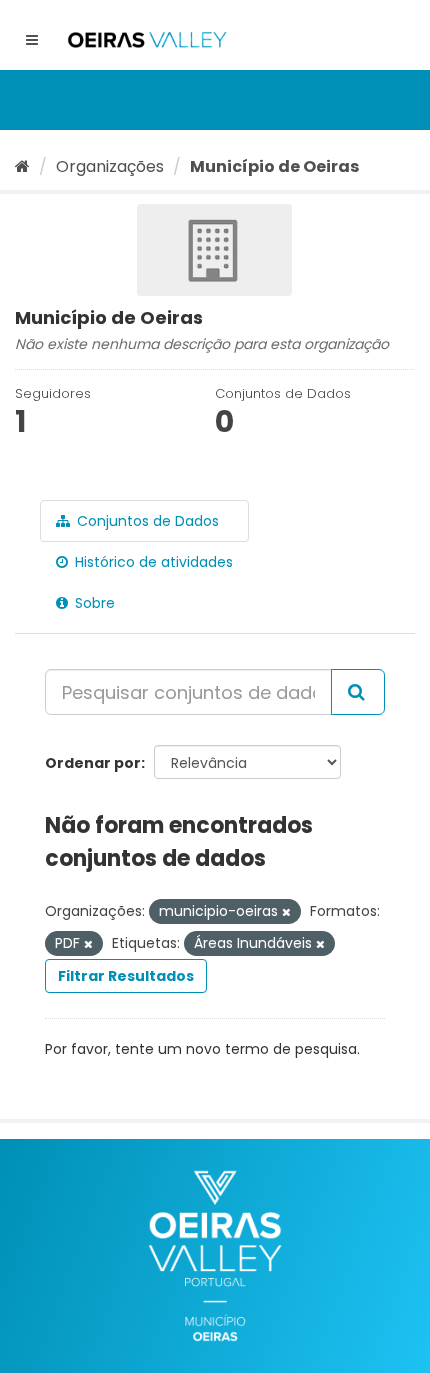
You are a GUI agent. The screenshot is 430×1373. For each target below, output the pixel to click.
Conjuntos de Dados (146, 521)
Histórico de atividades (152, 562)
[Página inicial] (22, 166)
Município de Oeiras (274, 166)
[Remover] (286, 912)
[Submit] (358, 692)
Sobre (93, 603)
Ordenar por (93, 763)
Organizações (110, 166)
